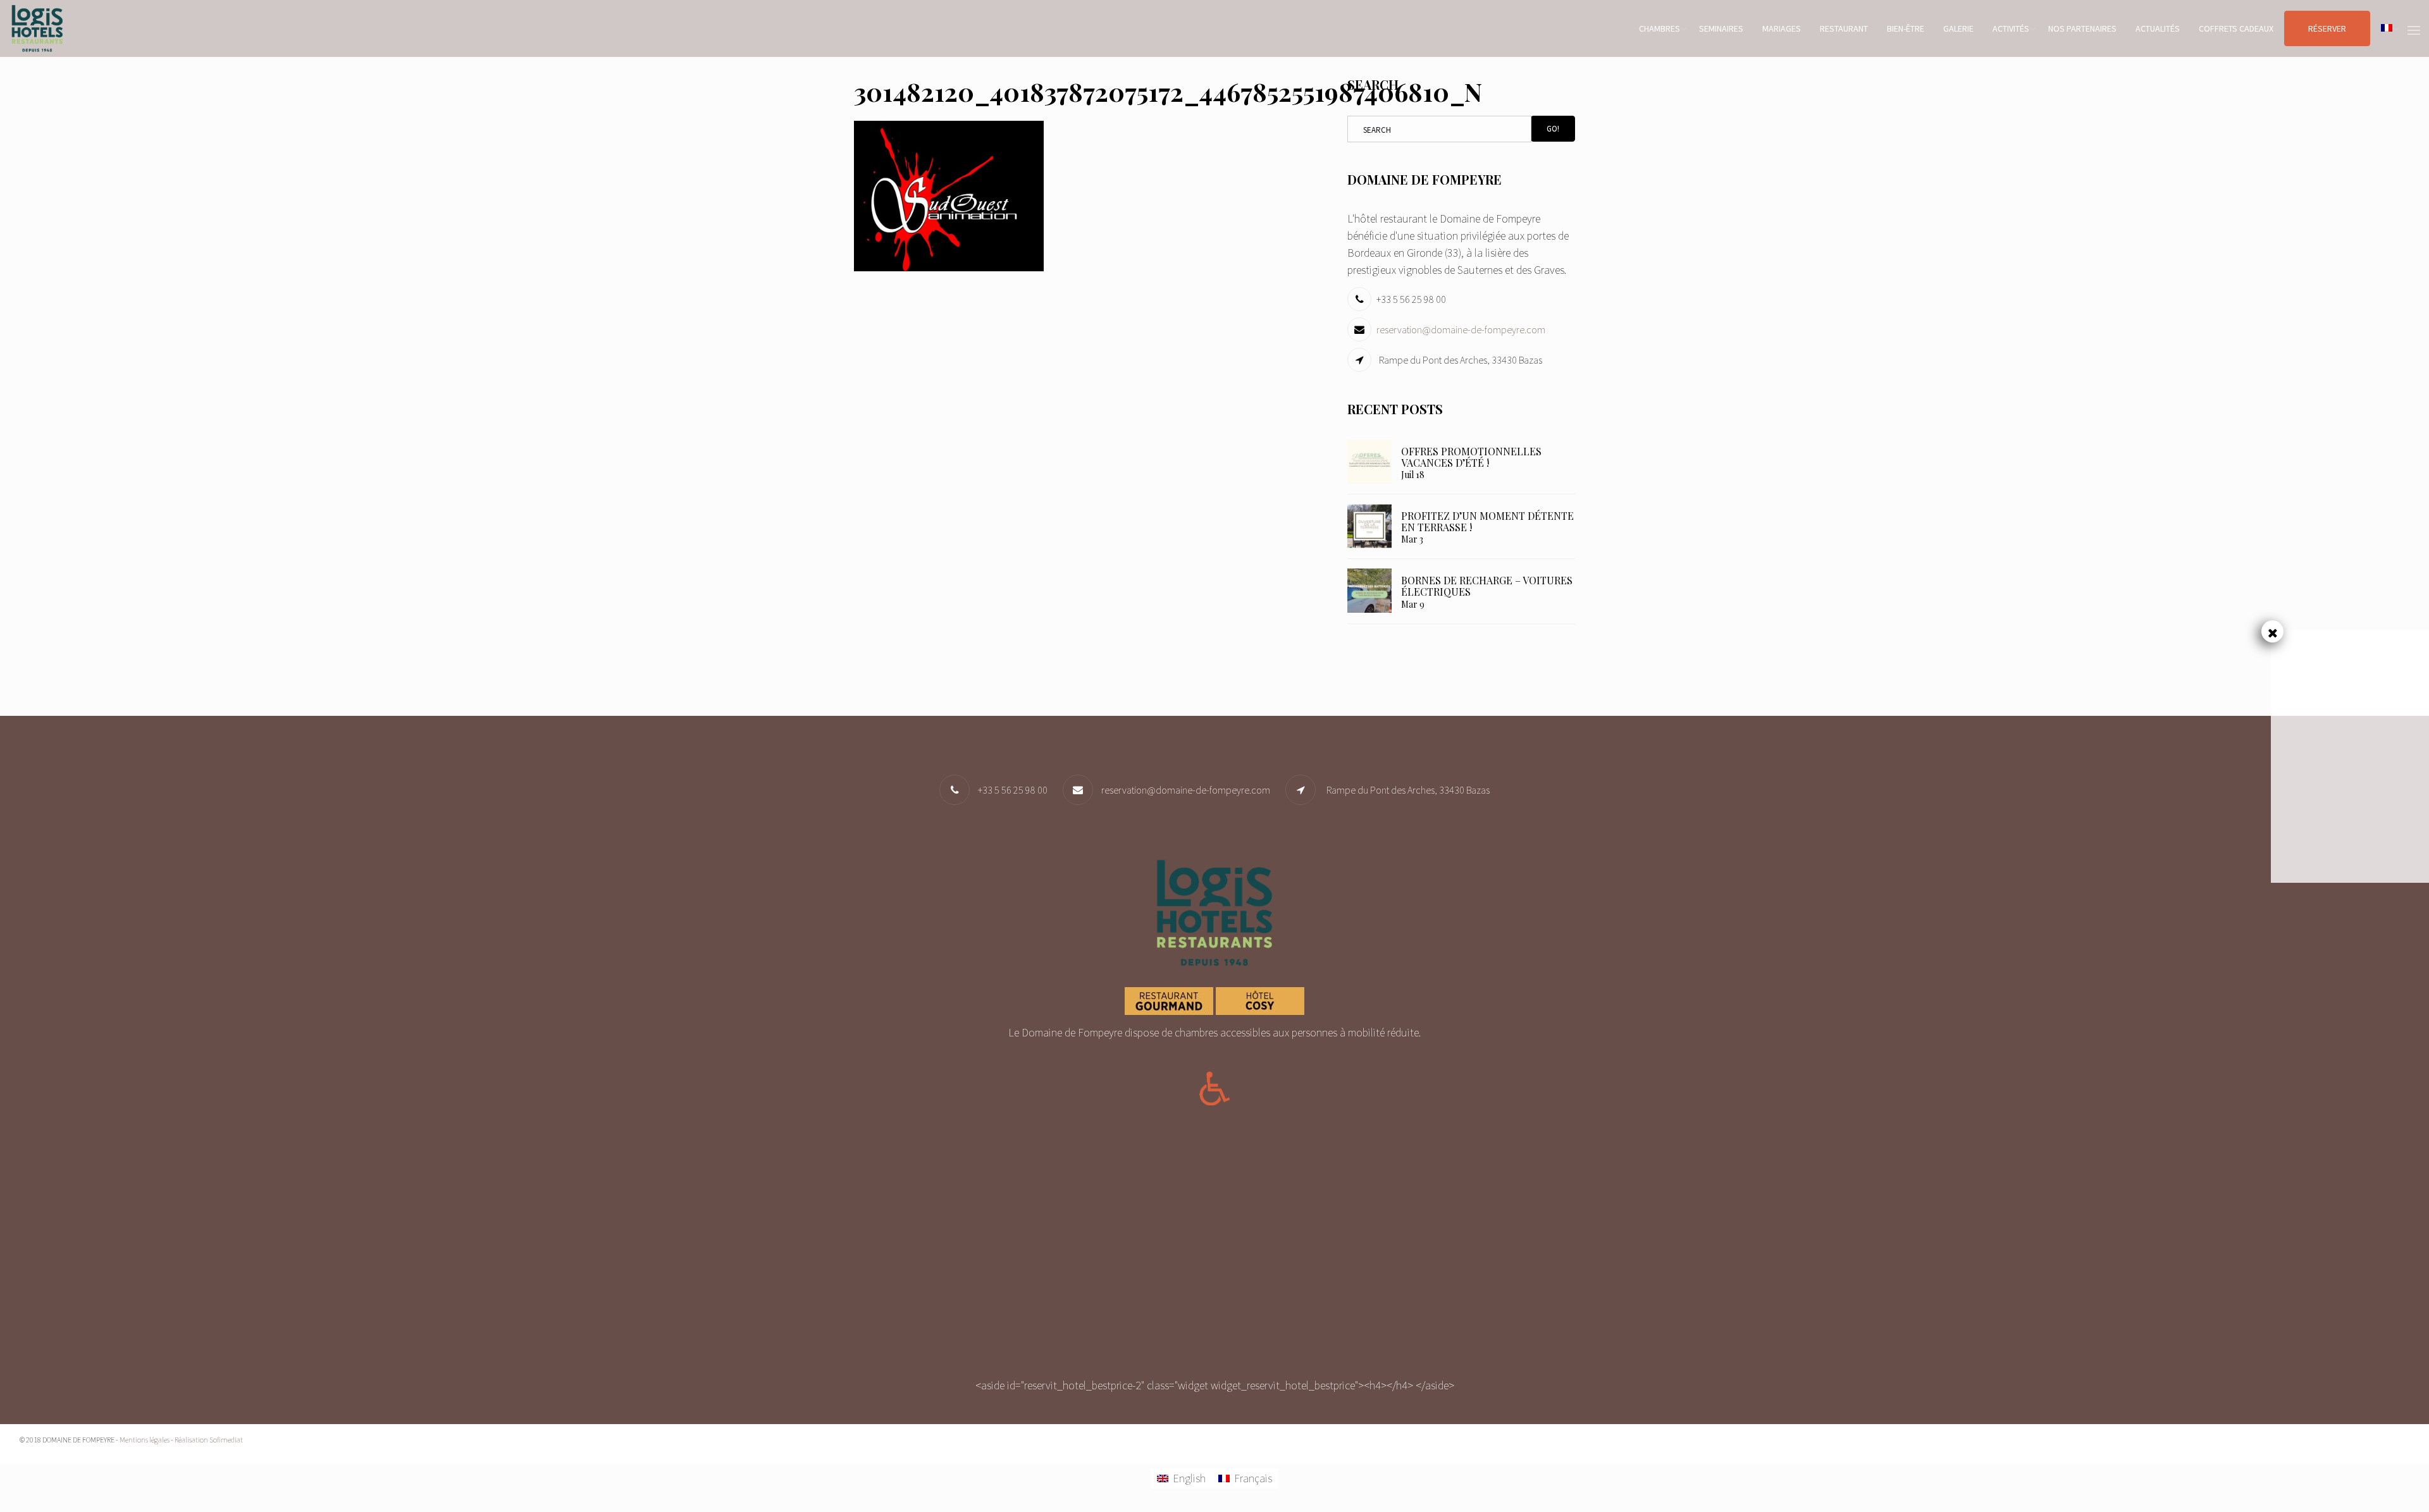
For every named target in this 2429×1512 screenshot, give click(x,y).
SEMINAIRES (1721, 28)
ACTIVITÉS (2011, 28)
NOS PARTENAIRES (2082, 28)
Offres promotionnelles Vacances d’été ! (1471, 457)
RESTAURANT (1844, 28)
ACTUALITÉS (2158, 28)
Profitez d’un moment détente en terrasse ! (1487, 521)
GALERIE (1958, 28)
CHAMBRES (1660, 28)
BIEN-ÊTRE (1906, 28)
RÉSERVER (2327, 28)
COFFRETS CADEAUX (2236, 28)
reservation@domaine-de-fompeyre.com (1461, 329)
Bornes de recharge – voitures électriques (1487, 586)
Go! (1553, 129)
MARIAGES (1782, 28)
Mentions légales (145, 1440)
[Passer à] (2387, 28)
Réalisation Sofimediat (209, 1440)
